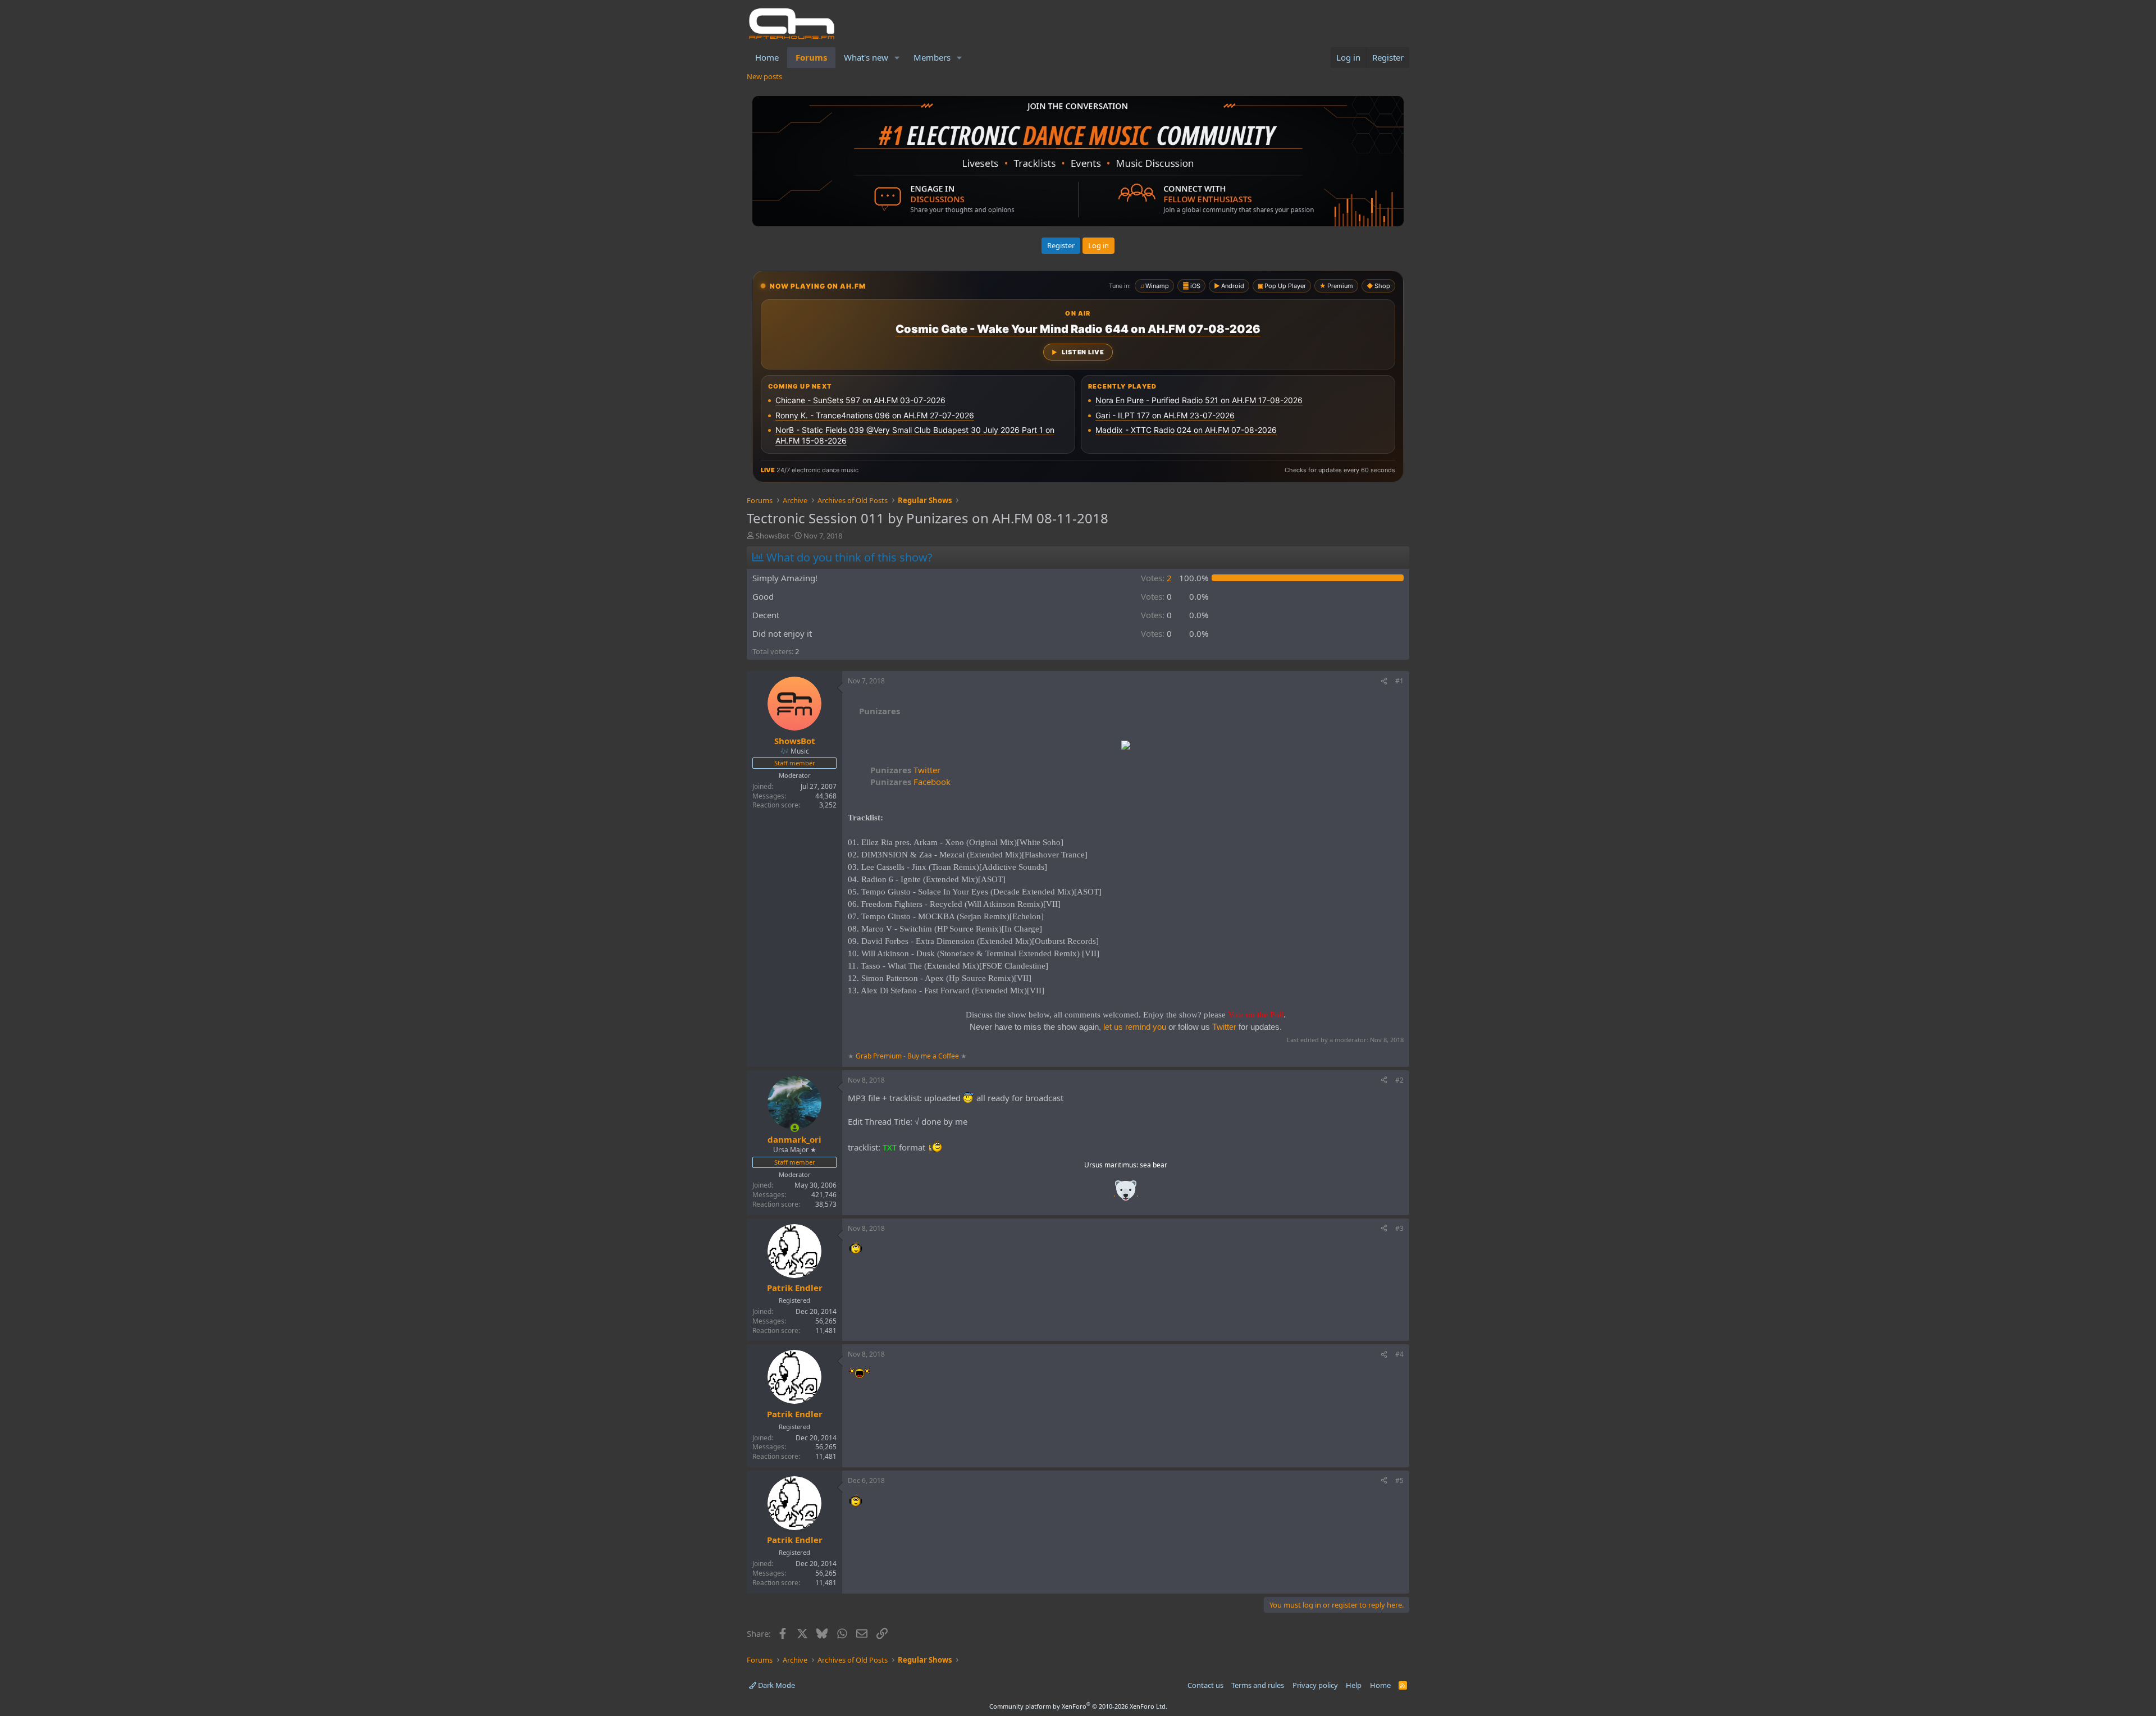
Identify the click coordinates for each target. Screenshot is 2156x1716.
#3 (1399, 1228)
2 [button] (1156, 578)
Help (1354, 1685)
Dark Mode (776, 1685)
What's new (866, 57)
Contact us (1205, 1685)
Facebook (910, 782)
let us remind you (1135, 1027)
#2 (1399, 1080)
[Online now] (795, 1128)
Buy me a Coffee (933, 1056)
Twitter (905, 770)
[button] (897, 58)
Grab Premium (880, 1056)
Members (932, 57)
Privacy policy (1315, 1685)
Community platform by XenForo (1078, 1706)
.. (1126, 1194)
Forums (811, 57)
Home (767, 57)
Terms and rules (1258, 1685)
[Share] (1384, 681)
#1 (1399, 681)
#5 (1399, 1480)
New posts (764, 76)
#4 (1399, 1354)
